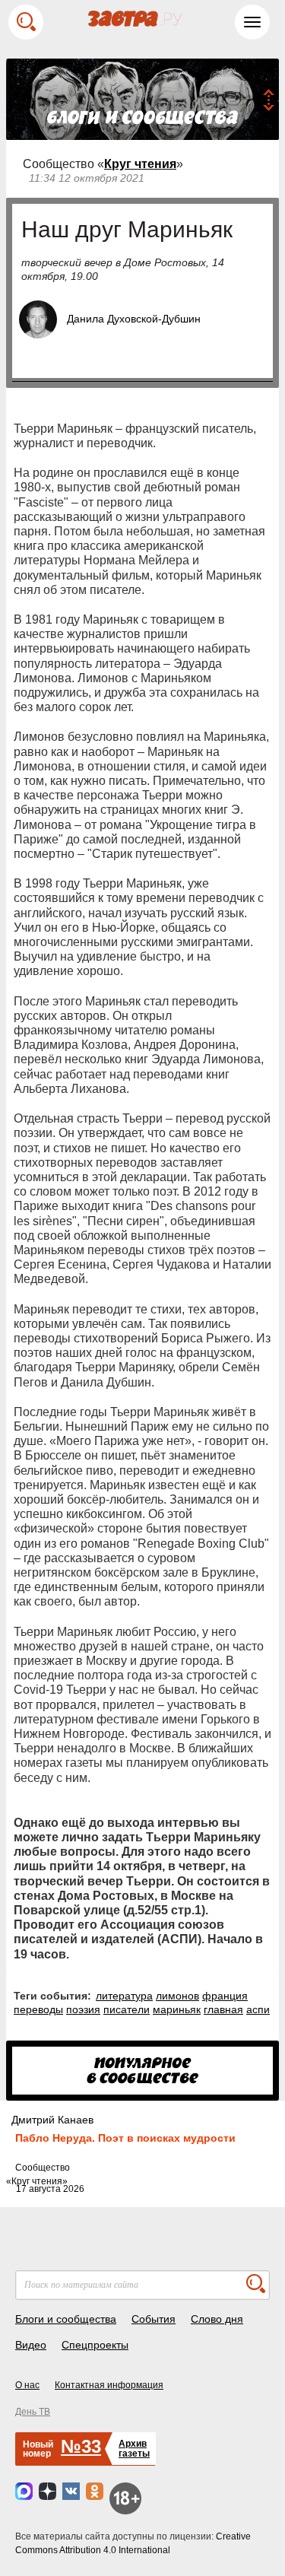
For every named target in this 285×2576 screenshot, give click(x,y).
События (154, 2319)
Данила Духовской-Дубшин (134, 319)
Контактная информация (109, 2385)
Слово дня (217, 2319)
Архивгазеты (134, 2449)
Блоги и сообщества (66, 2319)
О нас (27, 2385)
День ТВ (33, 2412)
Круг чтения (140, 164)
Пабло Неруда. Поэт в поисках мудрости (125, 2138)
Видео (31, 2345)
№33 (81, 2446)
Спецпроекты (95, 2345)
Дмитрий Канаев (52, 2120)
